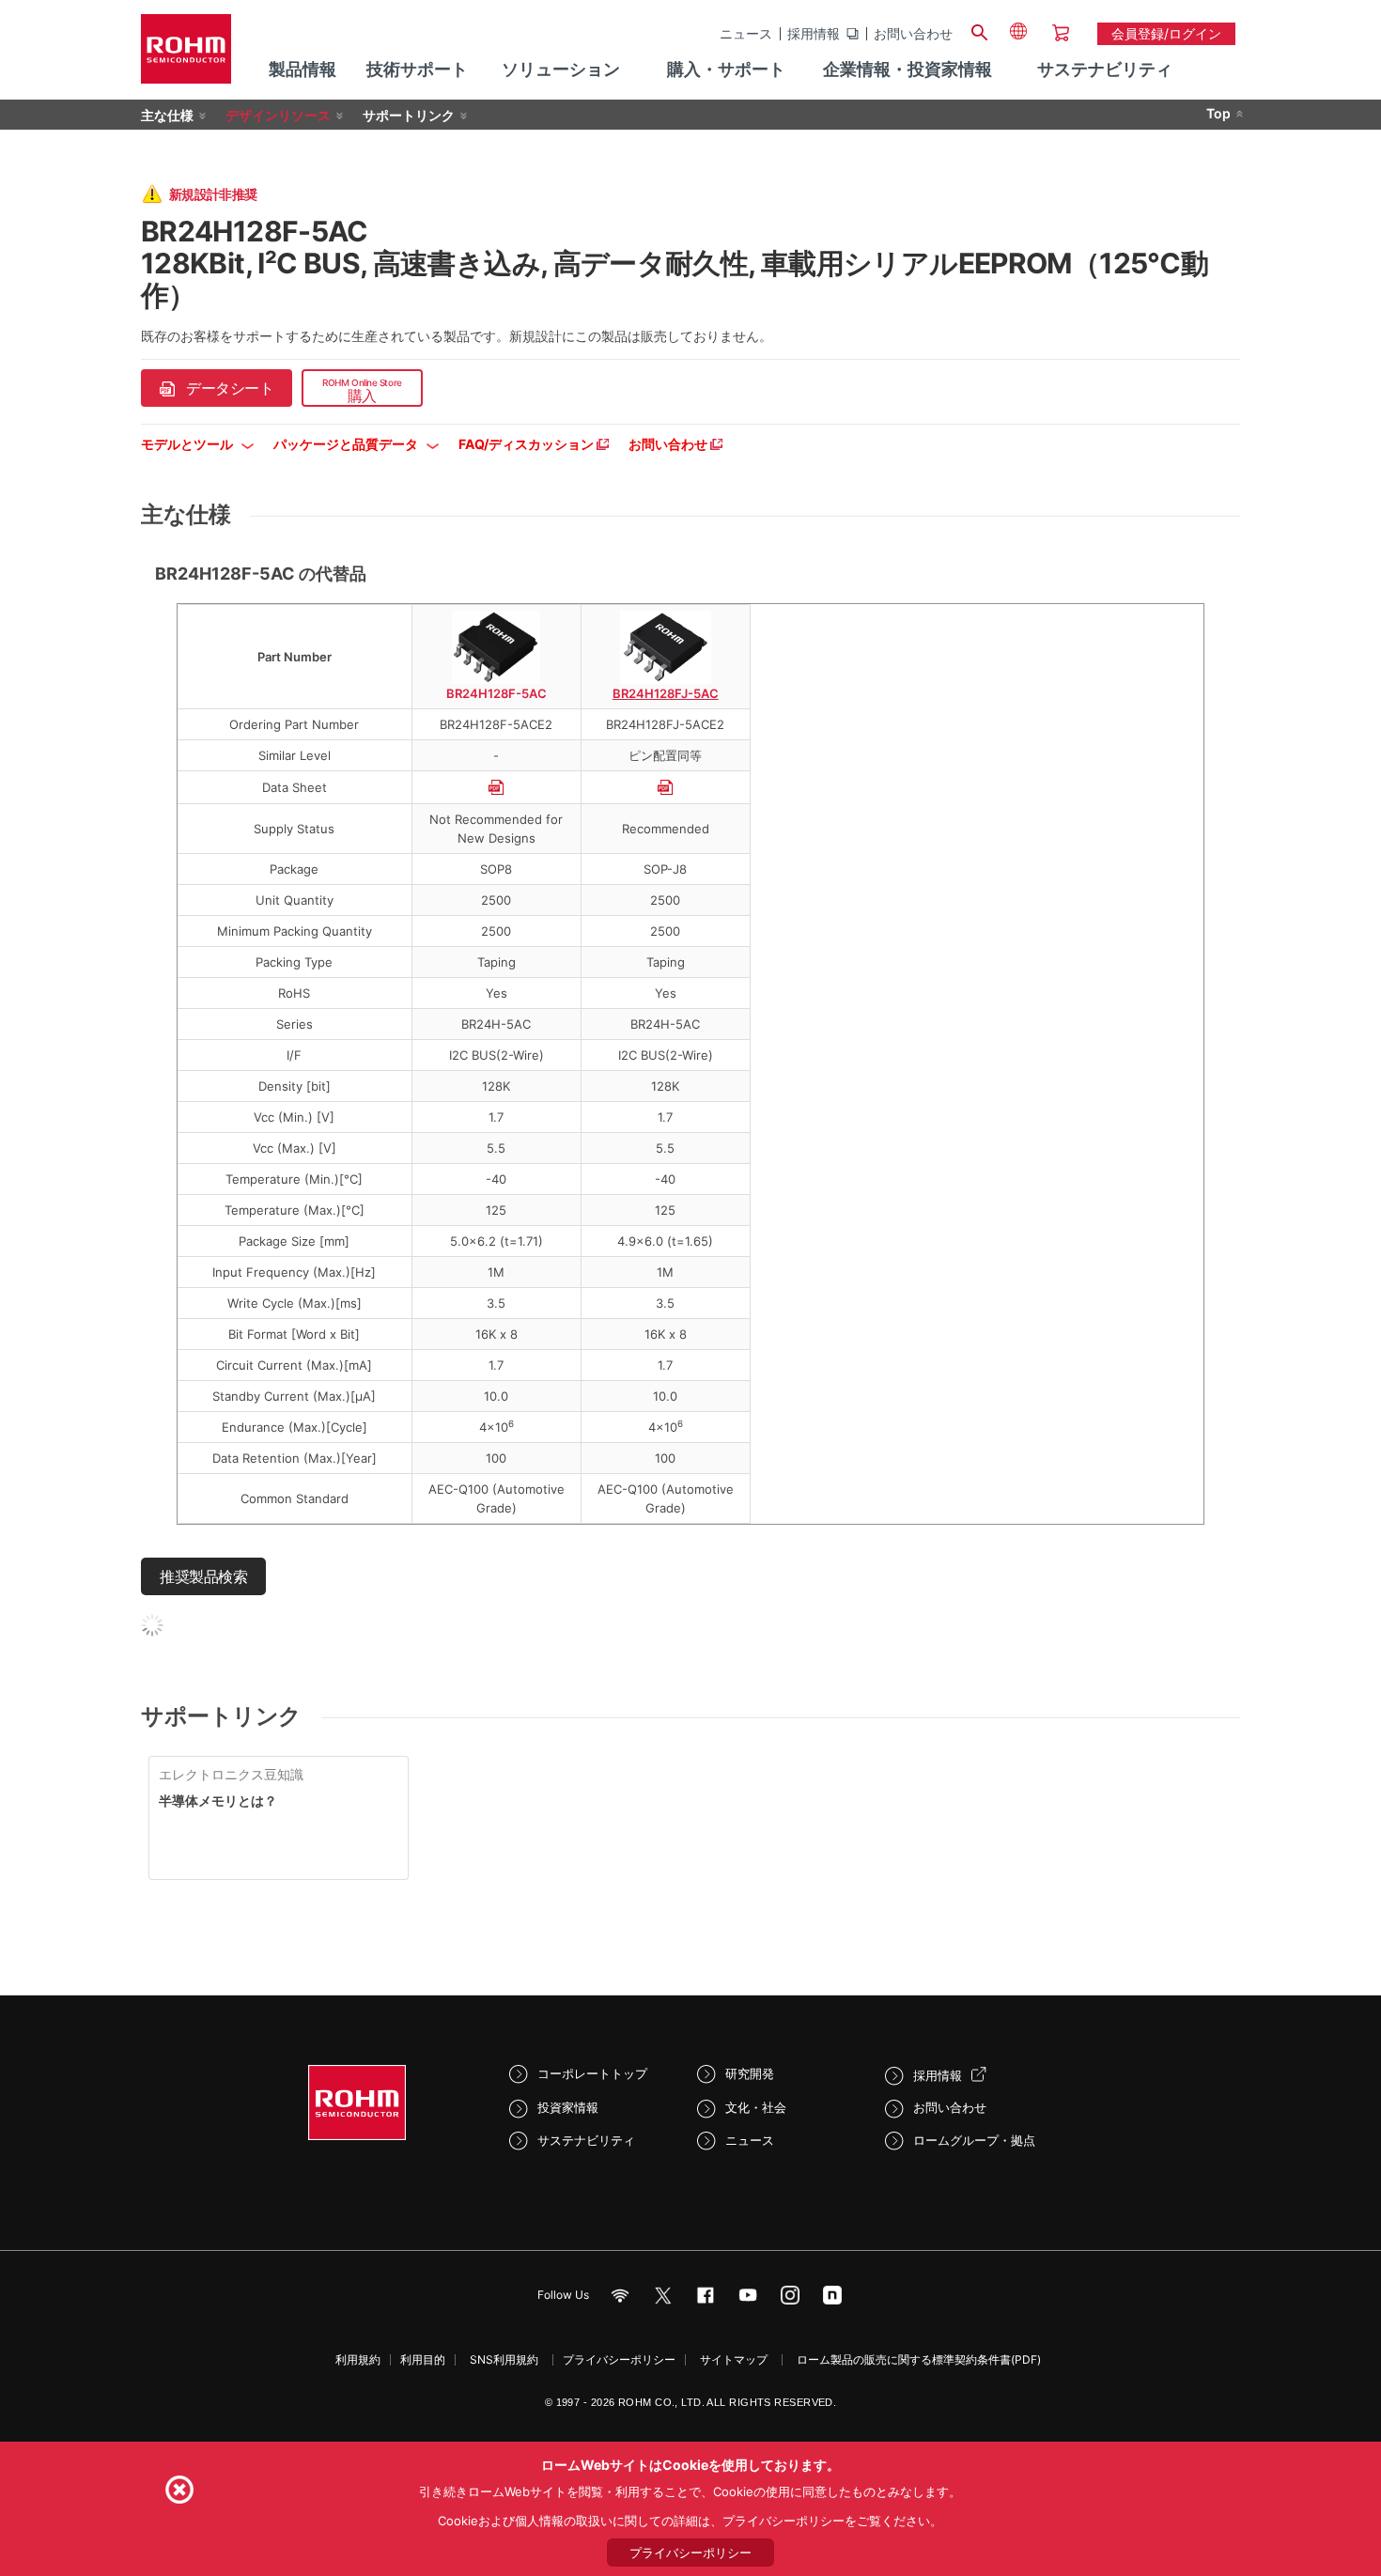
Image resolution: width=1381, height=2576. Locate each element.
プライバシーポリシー (619, 2359)
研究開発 (750, 2073)
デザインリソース (278, 115)
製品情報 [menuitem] (303, 69)
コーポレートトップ (592, 2073)
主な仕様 (167, 115)
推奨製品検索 (203, 1576)
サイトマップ (734, 2359)
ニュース (746, 34)
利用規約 (358, 2359)
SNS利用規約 (504, 2359)
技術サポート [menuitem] (417, 69)
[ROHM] (186, 55)
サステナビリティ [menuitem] (1105, 69)
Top (1218, 113)
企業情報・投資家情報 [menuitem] (908, 69)
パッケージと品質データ (347, 444)
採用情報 (814, 34)
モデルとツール (188, 444)
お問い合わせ (913, 34)
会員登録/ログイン (1166, 33)
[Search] (979, 30)
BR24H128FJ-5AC (666, 693)
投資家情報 (568, 2107)
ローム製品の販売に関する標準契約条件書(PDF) (919, 2359)
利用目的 (423, 2359)
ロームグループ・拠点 (974, 2140)
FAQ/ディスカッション (528, 444)
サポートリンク (409, 115)
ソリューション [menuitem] (561, 69)
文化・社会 (756, 2107)
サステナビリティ (586, 2140)
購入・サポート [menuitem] (726, 69)
